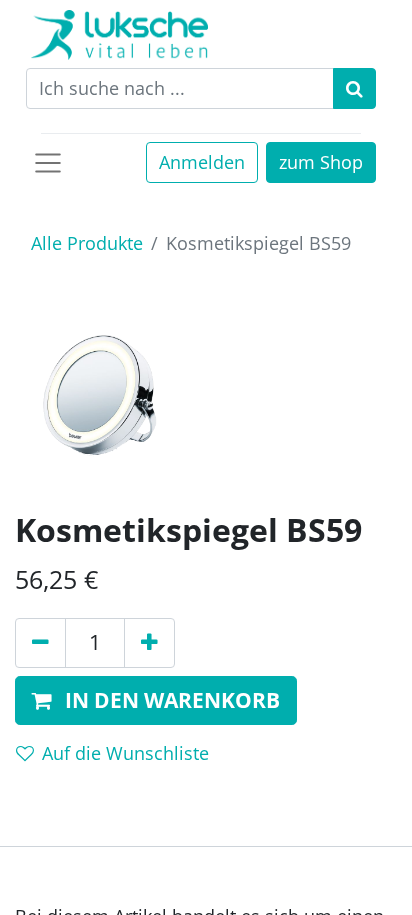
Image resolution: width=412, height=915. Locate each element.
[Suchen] (354, 88)
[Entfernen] (40, 643)
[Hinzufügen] (149, 643)
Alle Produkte (87, 243)
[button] (156, 701)
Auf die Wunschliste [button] (125, 753)
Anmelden (202, 162)
